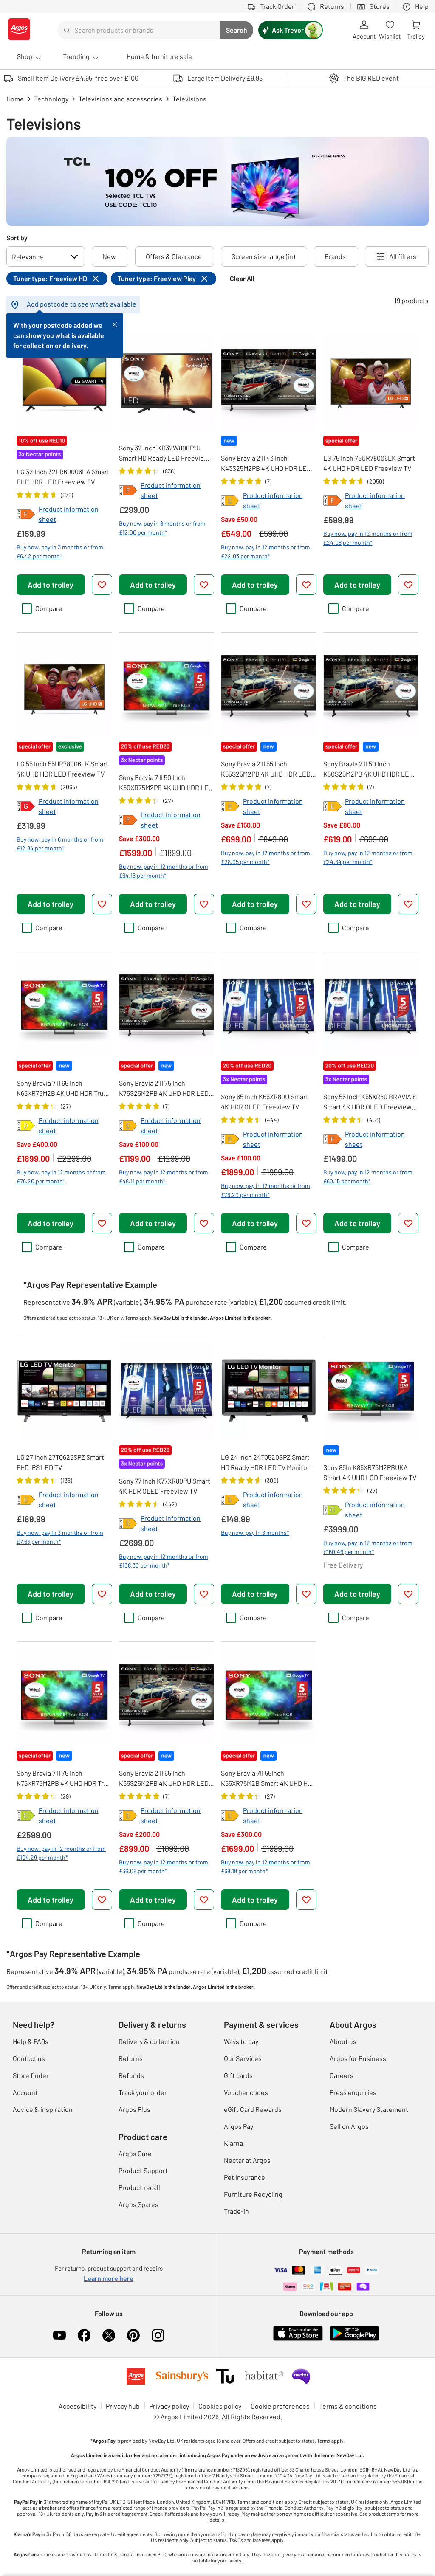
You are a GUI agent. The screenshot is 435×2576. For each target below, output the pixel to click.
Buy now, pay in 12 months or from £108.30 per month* (164, 1561)
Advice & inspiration (43, 2109)
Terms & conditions (348, 2406)
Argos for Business (358, 2058)
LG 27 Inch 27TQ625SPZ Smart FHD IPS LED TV (60, 1462)
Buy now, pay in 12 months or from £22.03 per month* (266, 552)
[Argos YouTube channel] (59, 2335)
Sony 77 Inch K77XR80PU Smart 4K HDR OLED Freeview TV (165, 1486)
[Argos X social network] (109, 2335)
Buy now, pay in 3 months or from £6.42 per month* (60, 552)
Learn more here (109, 2278)
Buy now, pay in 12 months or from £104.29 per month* (61, 1853)
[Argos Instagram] (158, 2335)
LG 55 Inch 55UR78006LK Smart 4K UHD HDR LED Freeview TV (62, 769)
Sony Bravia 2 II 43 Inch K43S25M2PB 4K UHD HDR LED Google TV (266, 464)
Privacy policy (169, 2406)
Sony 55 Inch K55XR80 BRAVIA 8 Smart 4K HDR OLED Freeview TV (370, 1102)
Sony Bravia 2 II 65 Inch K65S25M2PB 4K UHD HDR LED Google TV (164, 1779)
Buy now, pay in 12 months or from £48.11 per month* (164, 1177)
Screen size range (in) (263, 256)
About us (343, 2041)
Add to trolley (51, 585)
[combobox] (138, 30)
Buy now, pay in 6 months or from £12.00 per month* (162, 528)
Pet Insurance (244, 2177)
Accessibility (78, 2406)
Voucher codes (246, 2092)
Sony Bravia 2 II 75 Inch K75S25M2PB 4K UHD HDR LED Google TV (164, 1089)
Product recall (139, 2187)
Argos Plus (134, 2109)
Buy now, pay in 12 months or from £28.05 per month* (266, 857)
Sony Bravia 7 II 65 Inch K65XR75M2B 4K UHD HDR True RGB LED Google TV (62, 1089)
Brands (335, 256)
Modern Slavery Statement (369, 2109)
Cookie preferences (280, 2406)
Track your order (143, 2092)
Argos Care (135, 2153)
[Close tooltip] (115, 324)
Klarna (233, 2143)
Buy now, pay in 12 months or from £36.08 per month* (164, 1867)
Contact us (29, 2058)
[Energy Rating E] (230, 501)
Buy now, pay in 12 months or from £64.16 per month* (164, 871)
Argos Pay (239, 2126)
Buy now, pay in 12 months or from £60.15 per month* (368, 1177)
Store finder (31, 2075)
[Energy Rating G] (26, 806)
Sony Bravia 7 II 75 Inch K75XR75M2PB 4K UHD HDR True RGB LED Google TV (64, 1779)
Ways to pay (241, 2041)
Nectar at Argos (247, 2160)
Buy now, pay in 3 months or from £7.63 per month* (60, 1537)
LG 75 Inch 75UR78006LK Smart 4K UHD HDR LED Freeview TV (369, 463)
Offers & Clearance (174, 256)
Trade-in (236, 2211)
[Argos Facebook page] (84, 2335)
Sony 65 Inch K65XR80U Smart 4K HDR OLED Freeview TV (265, 1102)
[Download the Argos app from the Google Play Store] (354, 2339)
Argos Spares (138, 2204)
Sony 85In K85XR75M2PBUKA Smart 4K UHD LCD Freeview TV (370, 1472)
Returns (131, 2058)
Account (25, 2092)
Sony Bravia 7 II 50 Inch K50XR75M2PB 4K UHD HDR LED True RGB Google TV (166, 783)
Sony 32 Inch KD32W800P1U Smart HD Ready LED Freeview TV (164, 453)
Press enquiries (353, 2092)
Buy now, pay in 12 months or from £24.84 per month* (368, 857)
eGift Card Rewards (253, 2109)
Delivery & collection (149, 2041)
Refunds (131, 2075)
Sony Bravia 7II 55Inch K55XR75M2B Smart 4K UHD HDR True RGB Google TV (268, 1779)
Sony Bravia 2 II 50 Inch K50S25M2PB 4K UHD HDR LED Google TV (368, 769)
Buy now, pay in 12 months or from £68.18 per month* (266, 1867)
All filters (403, 256)
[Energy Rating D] (26, 1126)
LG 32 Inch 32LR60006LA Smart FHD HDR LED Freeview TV (63, 477)
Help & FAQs (31, 2041)
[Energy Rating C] (333, 1510)
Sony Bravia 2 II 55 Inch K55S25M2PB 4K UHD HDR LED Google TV (266, 769)
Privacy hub (123, 2406)
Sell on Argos (349, 2126)
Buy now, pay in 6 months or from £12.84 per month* (60, 844)
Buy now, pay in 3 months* (255, 1533)
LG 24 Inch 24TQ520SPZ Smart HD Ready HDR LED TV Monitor (265, 1462)
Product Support (143, 2170)
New (109, 256)
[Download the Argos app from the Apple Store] (298, 2339)
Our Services (243, 2058)
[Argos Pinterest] (133, 2335)
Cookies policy (220, 2406)
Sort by (17, 238)
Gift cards (238, 2075)
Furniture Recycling (253, 2194)
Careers (342, 2075)
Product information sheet (69, 514)
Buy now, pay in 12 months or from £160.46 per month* (368, 1547)
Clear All (242, 278)
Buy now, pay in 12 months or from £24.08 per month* (368, 538)
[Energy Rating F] (26, 514)
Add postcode (48, 304)
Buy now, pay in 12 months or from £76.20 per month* (61, 1177)
